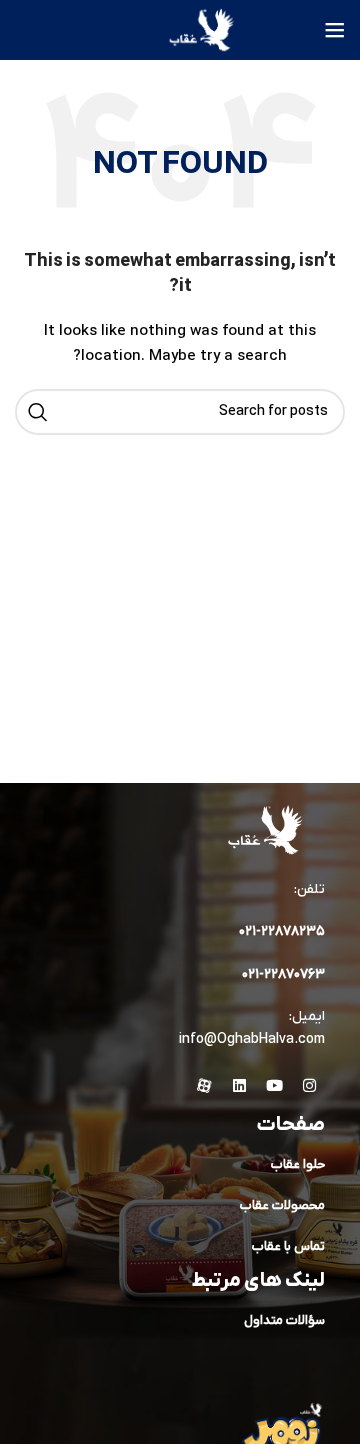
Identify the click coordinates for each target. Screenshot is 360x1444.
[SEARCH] (38, 412)
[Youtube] (275, 1086)
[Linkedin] (240, 1086)
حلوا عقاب (298, 1164)
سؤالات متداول (284, 1320)
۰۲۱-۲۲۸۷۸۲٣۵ (282, 931)
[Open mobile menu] (335, 30)
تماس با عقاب (288, 1246)
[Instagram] (310, 1086)
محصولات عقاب (282, 1205)
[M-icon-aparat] (205, 1086)
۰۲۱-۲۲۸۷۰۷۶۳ (283, 974)
